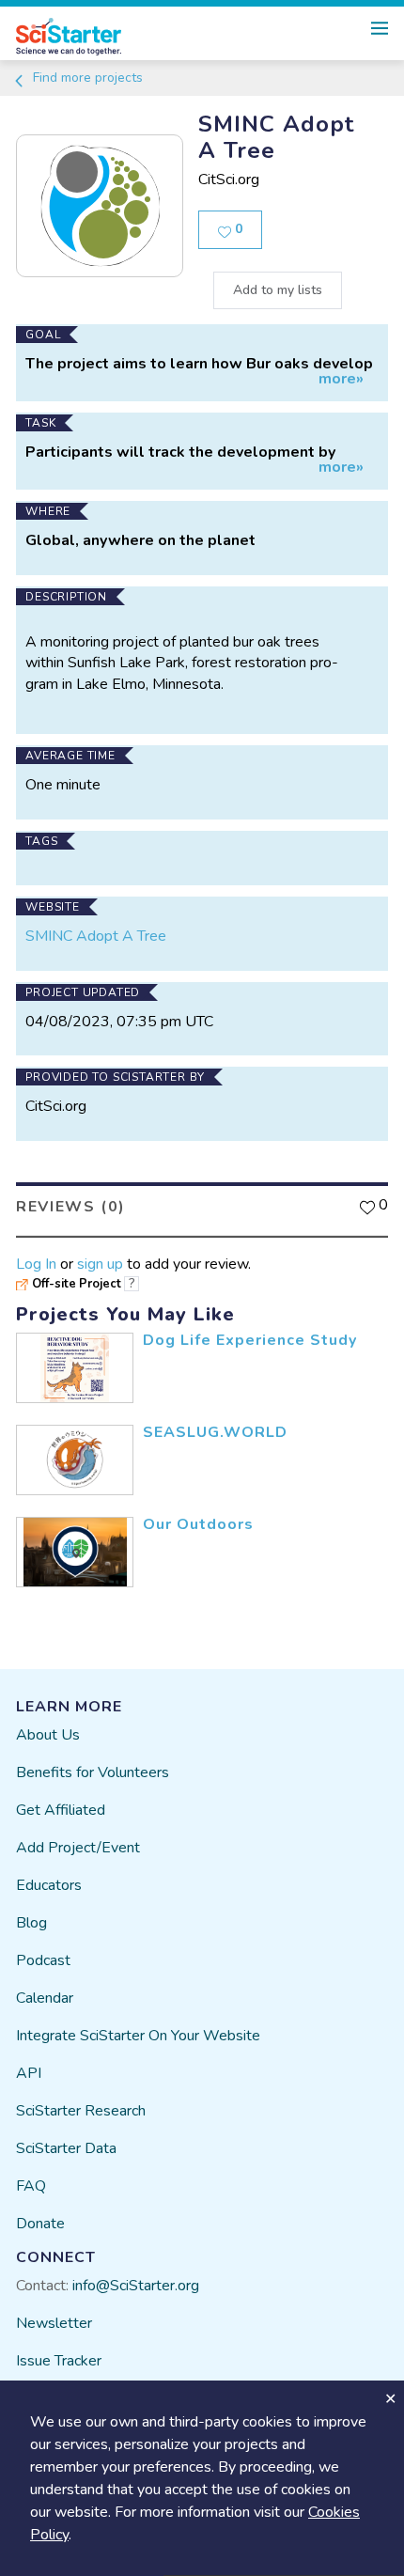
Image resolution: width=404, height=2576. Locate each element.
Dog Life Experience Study (250, 1340)
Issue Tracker (59, 2361)
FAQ (31, 2186)
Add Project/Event (78, 1848)
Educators (49, 1885)
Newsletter (54, 2323)
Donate (40, 2224)
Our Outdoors (198, 1524)
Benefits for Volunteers (93, 1772)
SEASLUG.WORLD (215, 1432)
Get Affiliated (61, 1810)
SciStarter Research (81, 2111)
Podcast (43, 1960)
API (29, 2073)
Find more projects (86, 78)
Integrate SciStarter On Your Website (138, 2036)
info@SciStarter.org (136, 2286)
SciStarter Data (66, 2148)
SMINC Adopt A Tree (96, 936)
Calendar (45, 1998)
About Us (48, 1735)
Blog (31, 1923)
